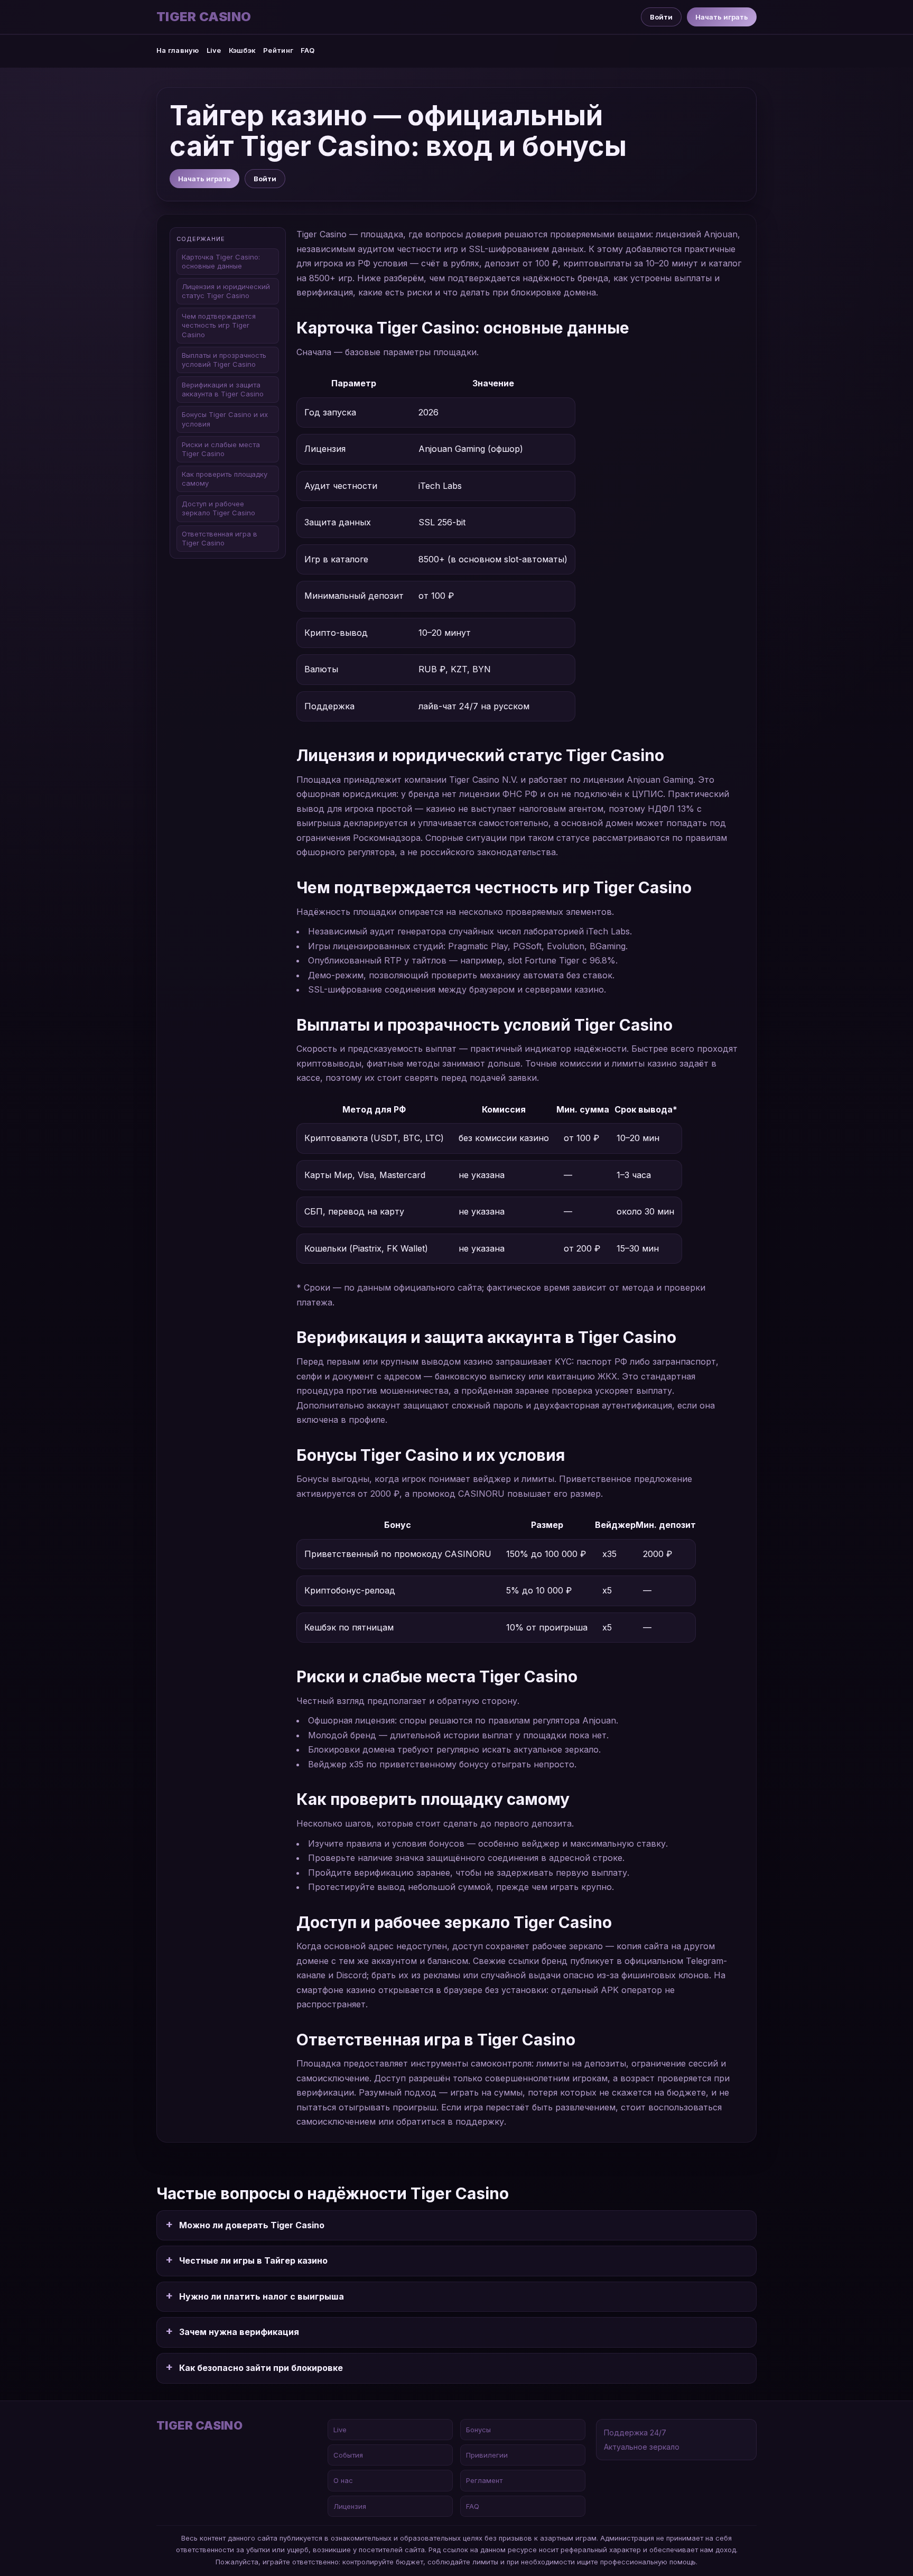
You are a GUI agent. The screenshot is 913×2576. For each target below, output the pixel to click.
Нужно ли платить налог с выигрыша (262, 2296)
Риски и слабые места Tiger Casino (221, 449)
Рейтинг (278, 50)
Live (214, 50)
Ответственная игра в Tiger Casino (220, 538)
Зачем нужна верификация (239, 2332)
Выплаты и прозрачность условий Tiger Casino (224, 360)
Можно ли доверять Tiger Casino (252, 2225)
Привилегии (487, 2455)
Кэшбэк (243, 50)
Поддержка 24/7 (635, 2433)
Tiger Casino (204, 17)
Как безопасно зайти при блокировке (261, 2368)
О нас (343, 2480)
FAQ (308, 50)
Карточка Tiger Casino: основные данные (221, 261)
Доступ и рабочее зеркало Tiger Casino (218, 509)
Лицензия (350, 2506)
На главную (178, 50)
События (348, 2455)
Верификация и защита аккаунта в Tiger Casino (223, 390)
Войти (661, 17)
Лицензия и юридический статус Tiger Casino (226, 291)
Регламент (484, 2480)
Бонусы (478, 2430)
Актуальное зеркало (642, 2447)
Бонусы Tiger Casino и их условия (225, 419)
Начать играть (722, 17)
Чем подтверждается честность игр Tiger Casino (219, 326)
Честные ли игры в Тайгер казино (253, 2260)
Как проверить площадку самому (225, 479)
